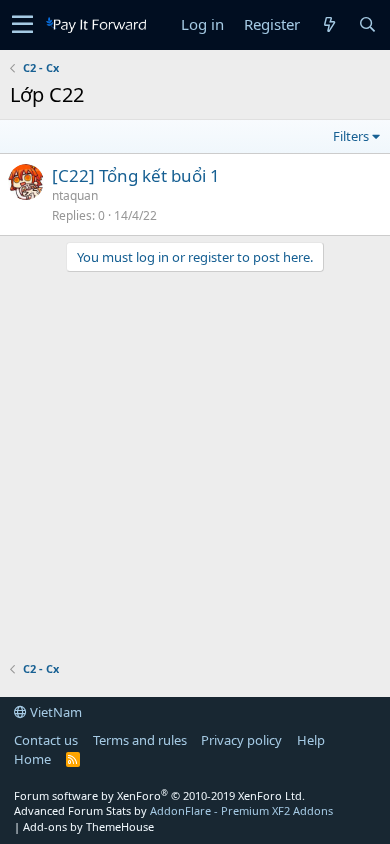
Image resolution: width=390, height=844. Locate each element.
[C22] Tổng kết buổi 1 (136, 175)
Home (32, 759)
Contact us (46, 740)
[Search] (367, 24)
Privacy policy (241, 740)
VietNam (54, 712)
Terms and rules (140, 740)
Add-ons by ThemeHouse (88, 826)
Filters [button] (351, 136)
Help (311, 740)
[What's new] (329, 24)
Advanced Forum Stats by (173, 810)
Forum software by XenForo (159, 795)
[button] (22, 25)
